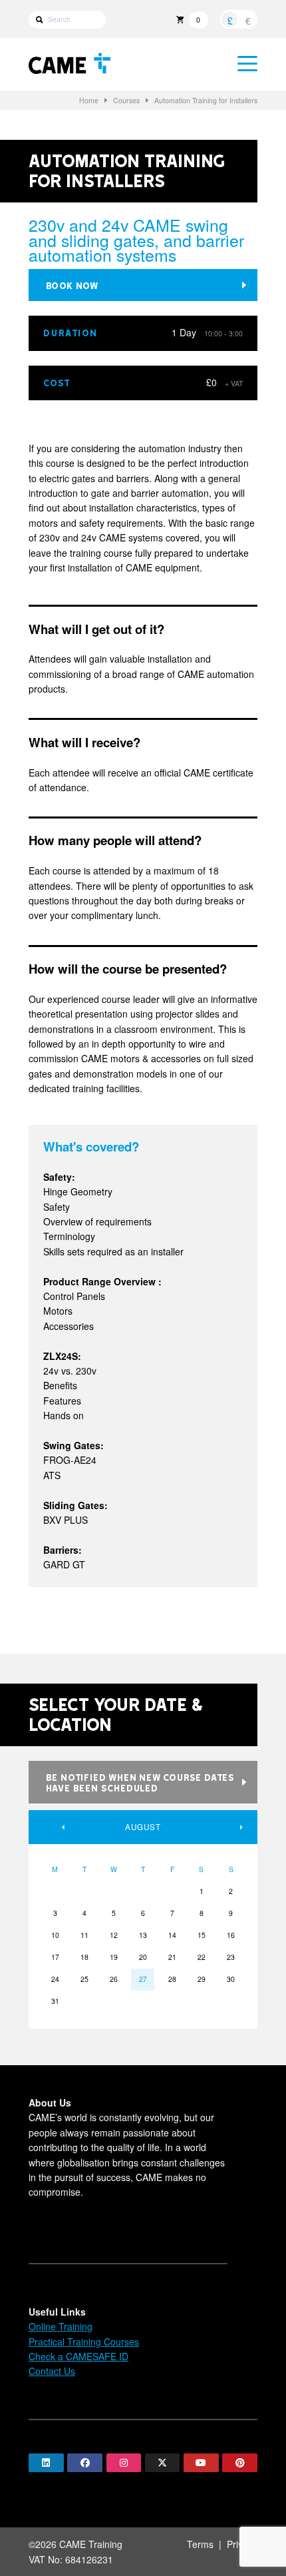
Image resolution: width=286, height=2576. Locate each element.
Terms (200, 2544)
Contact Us (52, 2371)
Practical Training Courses (84, 2342)
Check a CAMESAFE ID (78, 2356)
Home (89, 100)
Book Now (72, 285)
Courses (126, 100)
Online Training (61, 2326)
